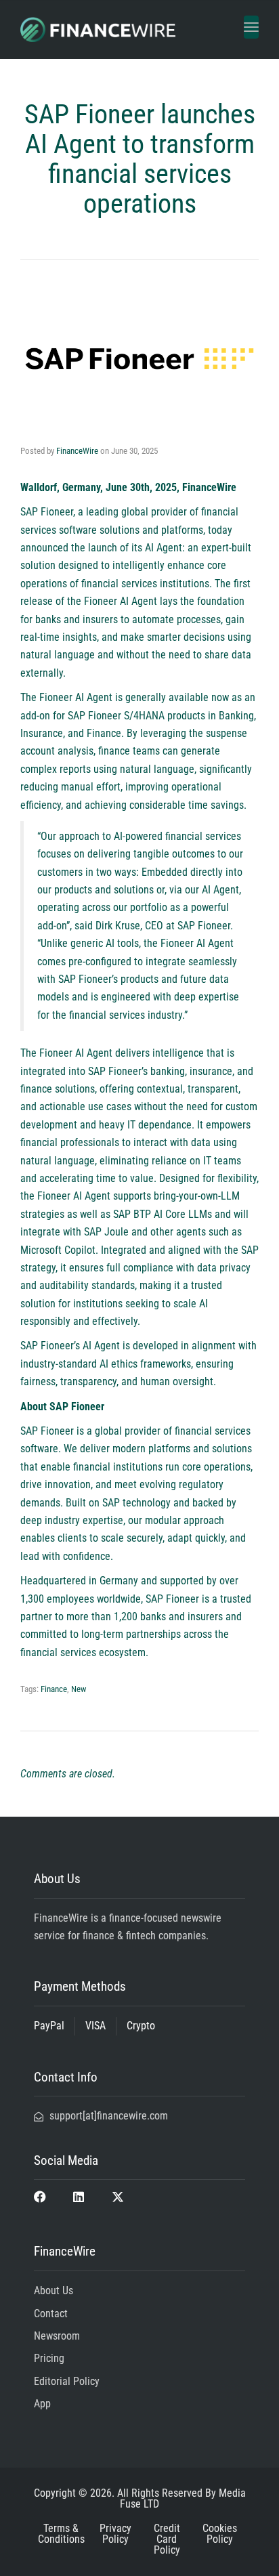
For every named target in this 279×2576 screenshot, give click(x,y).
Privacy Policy (115, 2534)
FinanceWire (77, 451)
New (79, 1689)
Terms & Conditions (61, 2534)
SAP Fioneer (47, 512)
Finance (54, 1689)
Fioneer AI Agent (121, 601)
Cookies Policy (220, 2534)
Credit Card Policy (167, 2539)
